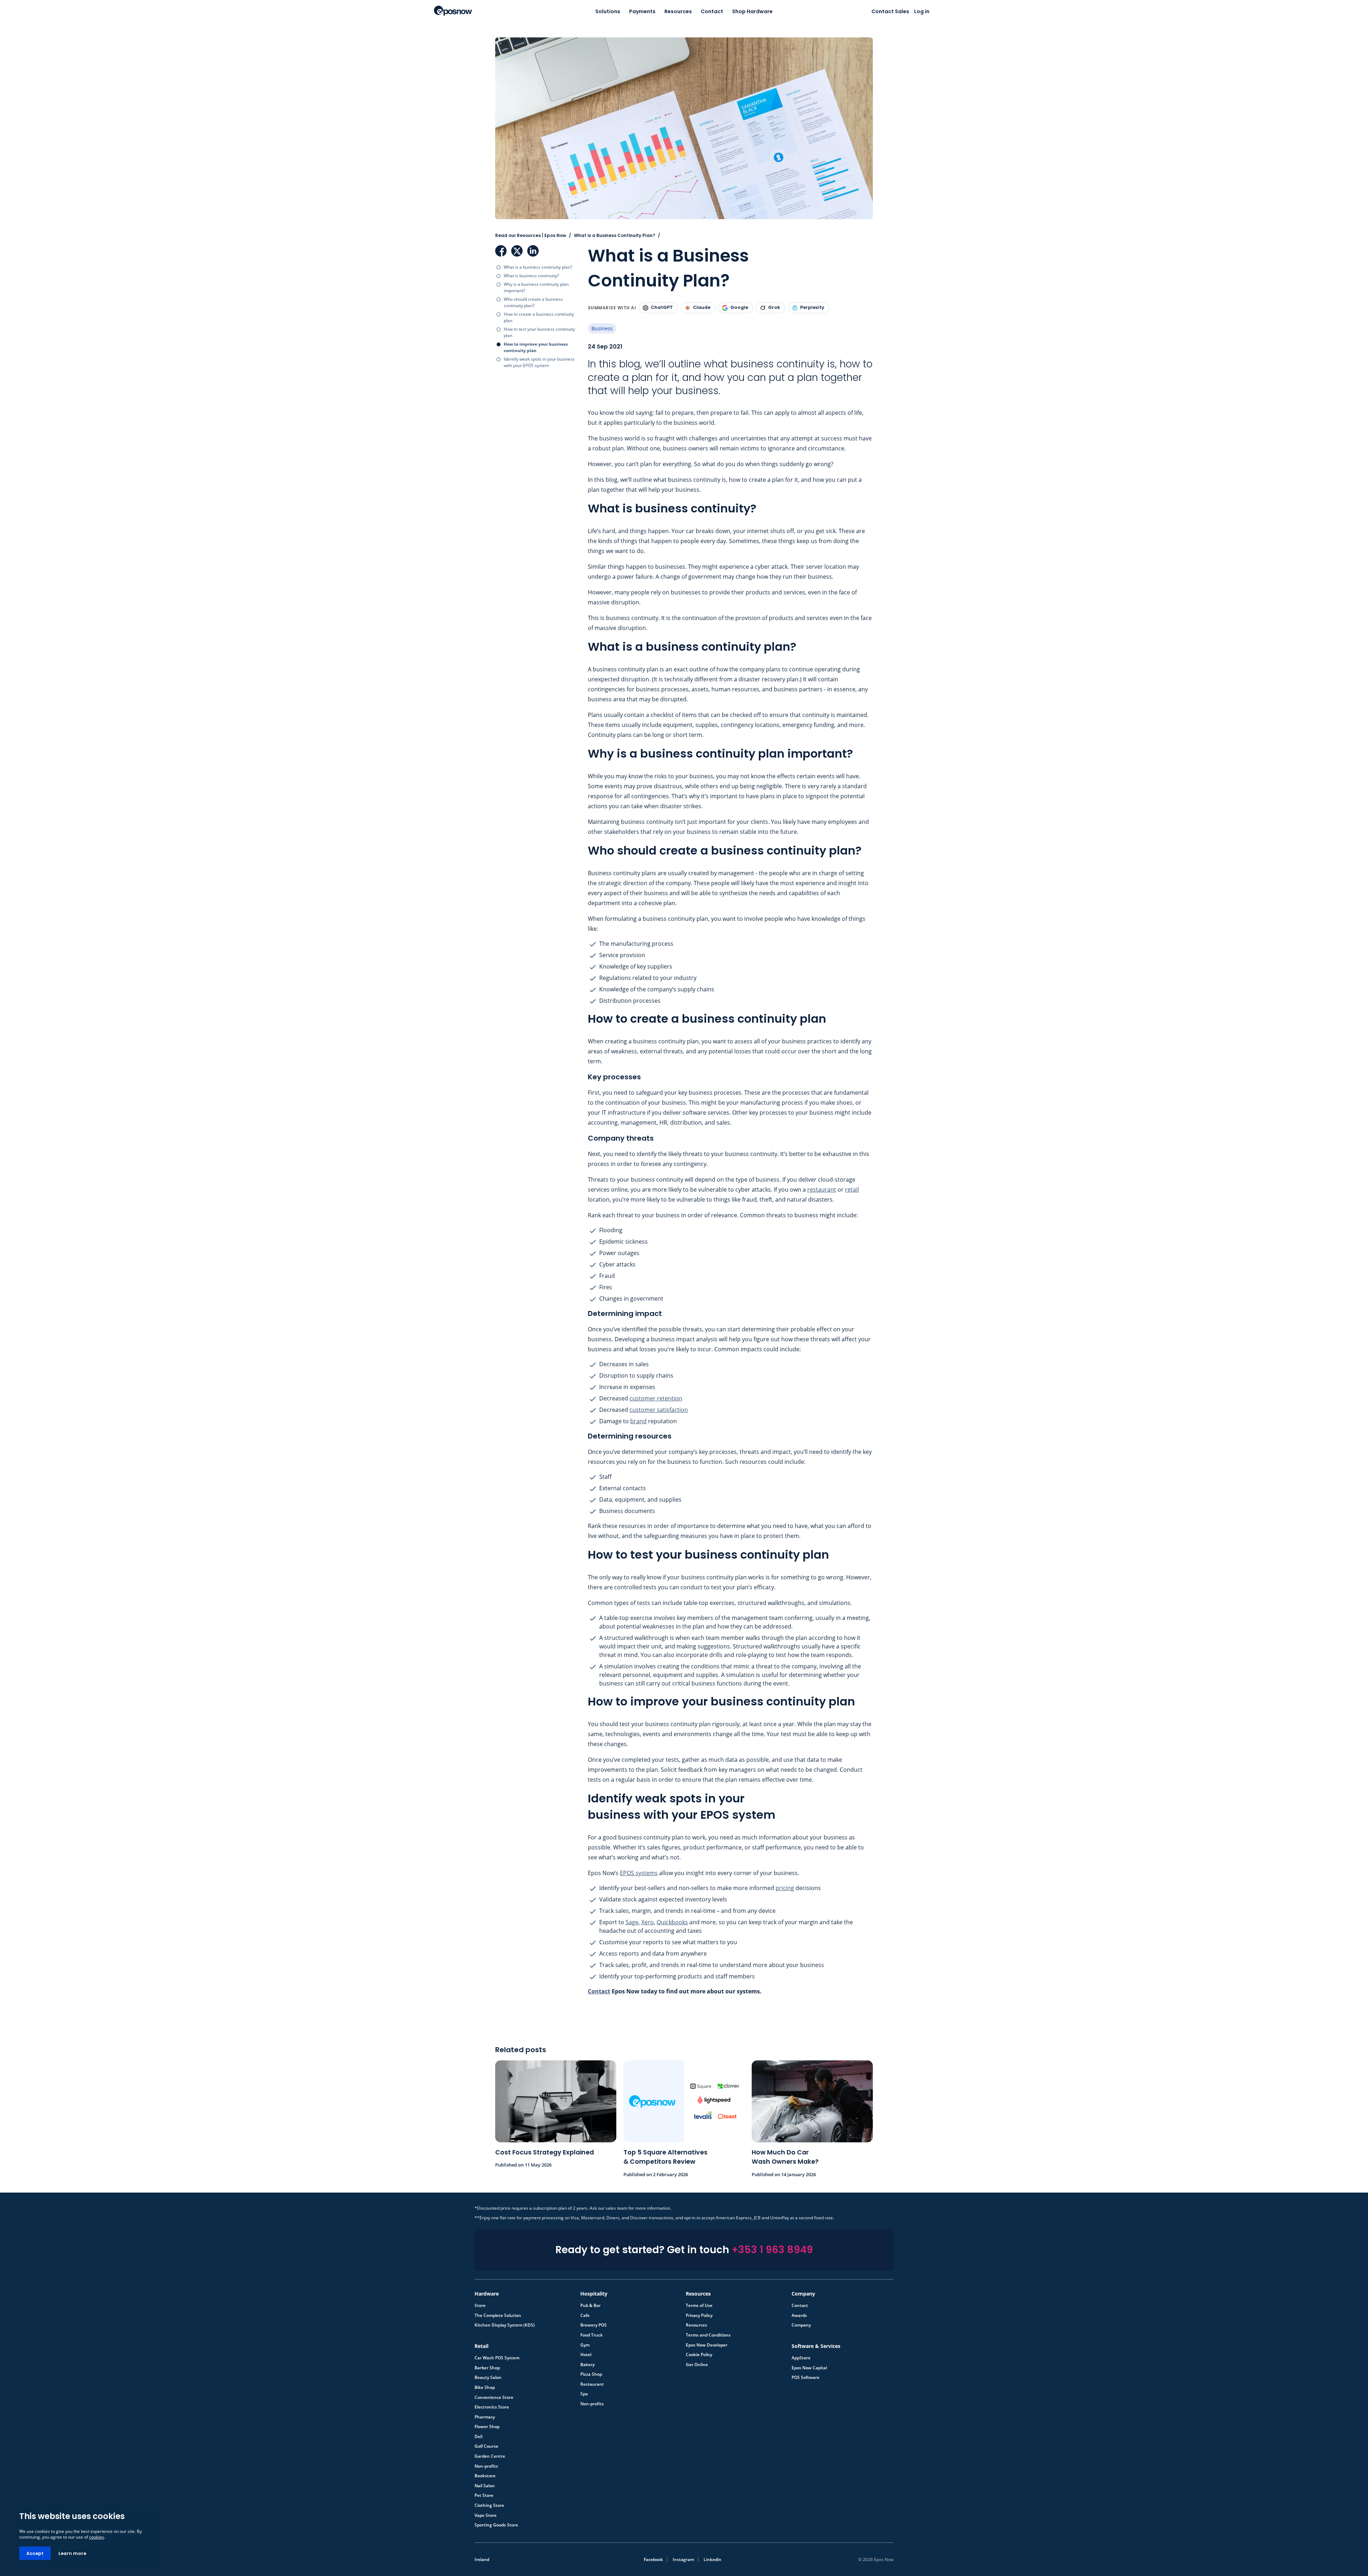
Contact (712, 11)
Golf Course (486, 2446)
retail (852, 1189)
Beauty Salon (488, 2378)
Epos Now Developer (707, 2345)
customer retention (656, 1398)
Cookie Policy (699, 2355)
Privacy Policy (699, 2316)
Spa (584, 2394)
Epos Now (453, 11)
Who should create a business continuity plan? (533, 302)
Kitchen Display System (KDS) (505, 2325)
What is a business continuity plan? (538, 267)
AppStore (801, 2358)
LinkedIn (533, 251)
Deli (478, 2437)
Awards (799, 2316)
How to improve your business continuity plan (536, 347)
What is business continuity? (531, 276)
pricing (785, 1888)
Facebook (501, 251)
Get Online (697, 2365)
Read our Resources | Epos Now (531, 235)
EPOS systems (639, 1873)
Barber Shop (487, 2368)
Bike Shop (485, 2387)
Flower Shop (487, 2427)
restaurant (822, 1189)
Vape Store (486, 2515)
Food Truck (592, 2335)
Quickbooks (672, 1922)
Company (801, 2325)
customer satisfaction (659, 1410)
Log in (922, 11)
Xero (647, 1922)
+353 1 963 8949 (772, 2250)
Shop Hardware (752, 11)
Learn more (72, 2553)
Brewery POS (594, 2325)
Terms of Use (699, 2306)
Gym (585, 2345)
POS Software (805, 2378)
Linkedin (712, 2559)
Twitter (517, 251)
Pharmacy (485, 2417)
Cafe (585, 2316)
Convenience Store (494, 2397)
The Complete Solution (498, 2316)
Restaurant (592, 2384)
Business (602, 328)
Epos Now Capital (809, 2368)
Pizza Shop (591, 2374)
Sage (632, 1922)
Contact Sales (890, 11)
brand (638, 1421)
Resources (678, 11)
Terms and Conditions (708, 2335)
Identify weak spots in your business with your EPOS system (539, 362)
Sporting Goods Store (496, 2525)
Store (480, 2306)
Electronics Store (492, 2407)
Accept (35, 2553)
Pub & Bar (590, 2306)
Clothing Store (489, 2505)
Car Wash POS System (497, 2358)
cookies (97, 2537)
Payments (642, 11)
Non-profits (592, 2404)
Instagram (683, 2559)
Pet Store (484, 2495)
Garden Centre (490, 2456)
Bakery (587, 2365)
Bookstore (485, 2476)
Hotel (586, 2355)
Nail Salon (485, 2486)
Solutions (608, 11)
